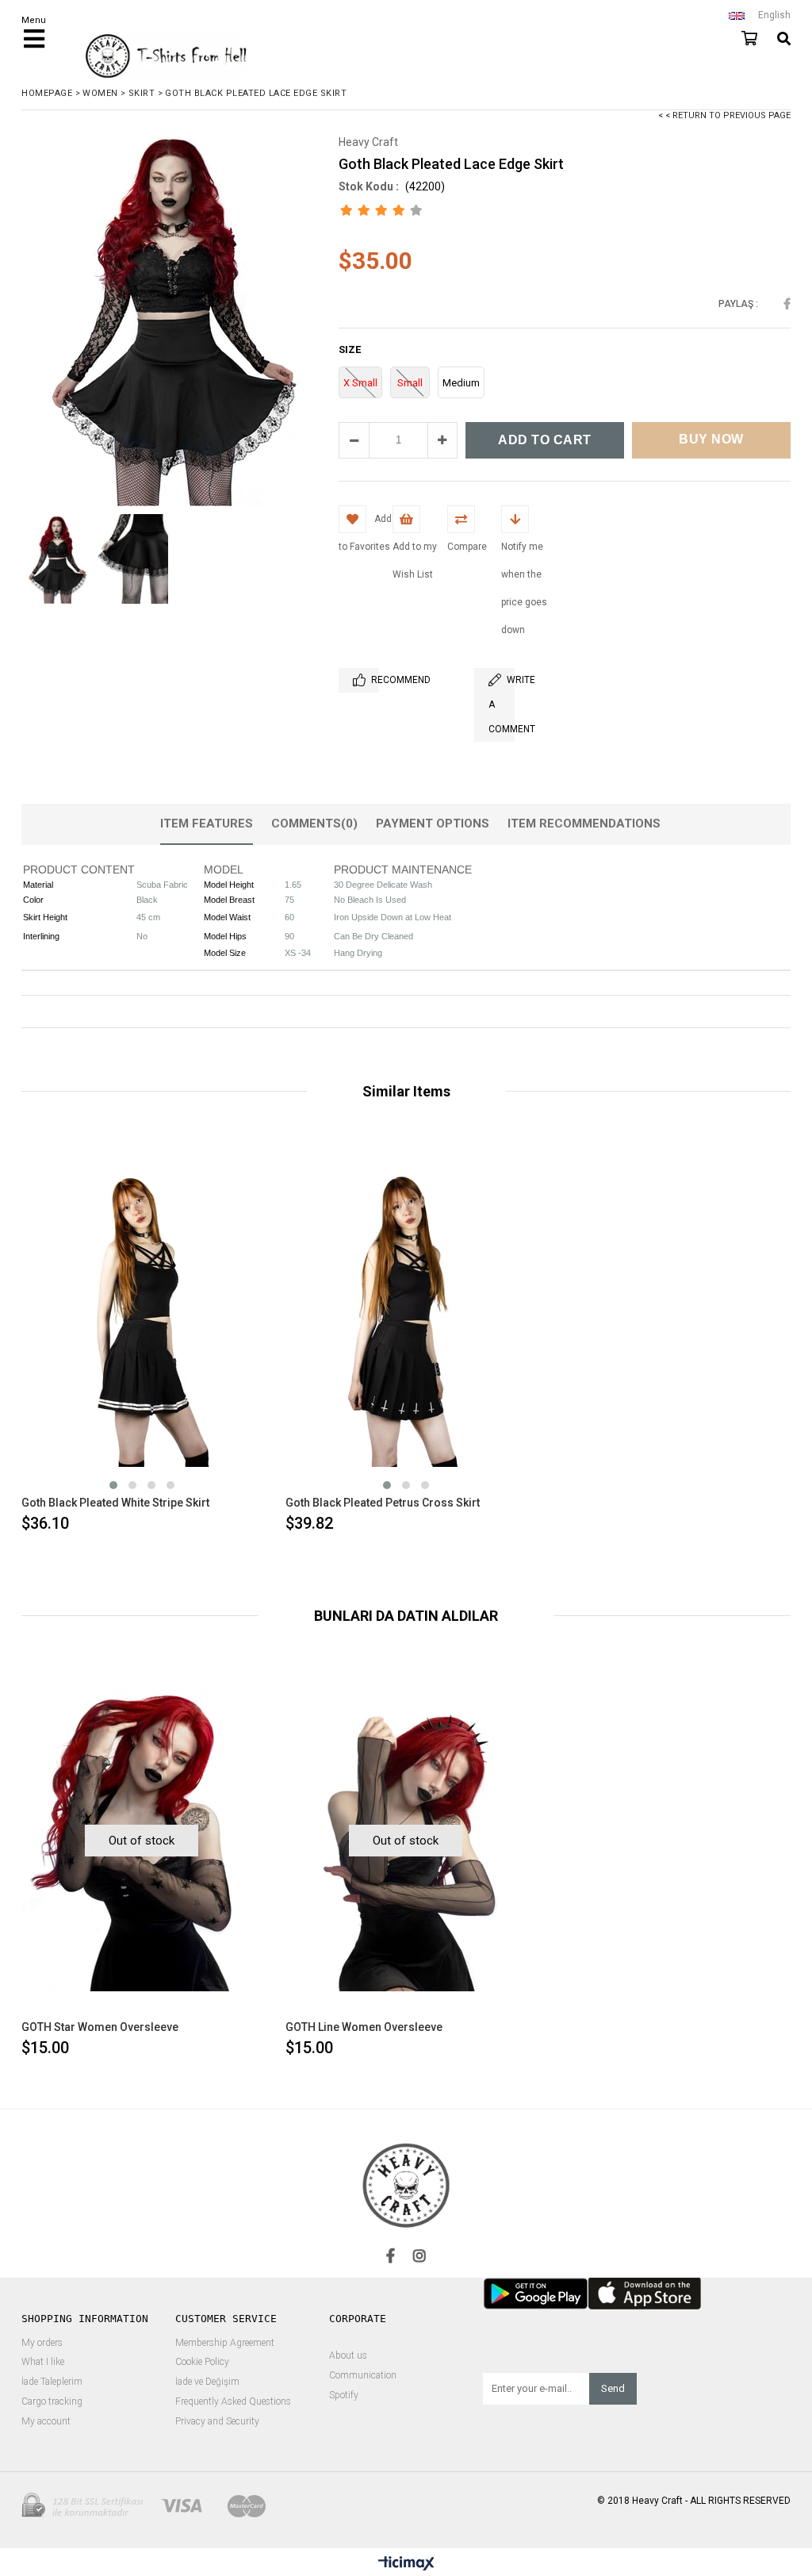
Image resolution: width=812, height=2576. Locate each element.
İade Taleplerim (52, 2382)
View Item (200, 1336)
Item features (207, 823)
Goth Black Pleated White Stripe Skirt (115, 1503)
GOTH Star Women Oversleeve (100, 2027)
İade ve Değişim (207, 2382)
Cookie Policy (202, 2362)
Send (613, 2388)
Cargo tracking (52, 2402)
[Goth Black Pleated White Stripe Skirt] (142, 1316)
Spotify (344, 2396)
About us (348, 2356)
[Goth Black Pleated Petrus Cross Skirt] (406, 1316)
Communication (363, 2376)
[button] (113, 1485)
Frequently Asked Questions (233, 2402)
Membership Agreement (225, 2343)
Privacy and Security (217, 2422)
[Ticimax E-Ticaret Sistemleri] (406, 2564)
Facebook (787, 304)
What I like (43, 2362)
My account (46, 2422)
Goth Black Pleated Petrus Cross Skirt (383, 1503)
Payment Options (433, 823)
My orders (42, 2343)
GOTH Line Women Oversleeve (364, 2027)
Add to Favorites (142, 1336)
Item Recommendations (584, 823)
